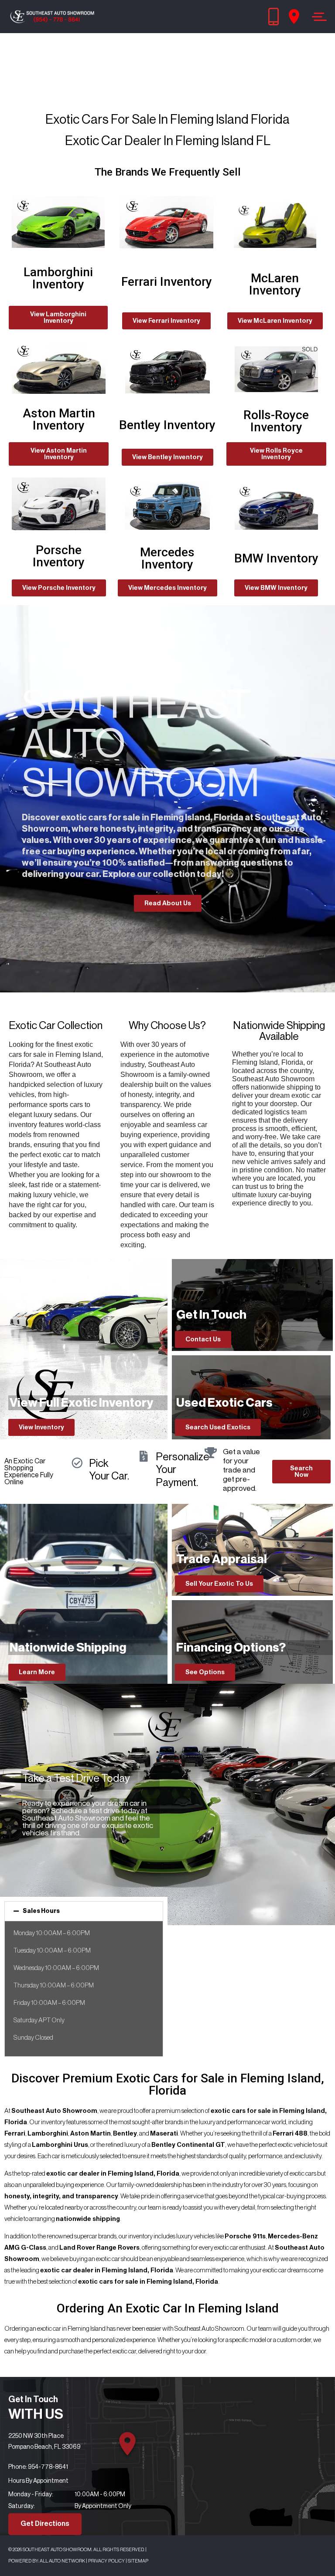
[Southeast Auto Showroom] (52, 17)
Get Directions (45, 2524)
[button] (58, 318)
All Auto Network (62, 2561)
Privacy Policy (106, 2561)
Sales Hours (41, 1911)
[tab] (84, 1911)
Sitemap (138, 2561)
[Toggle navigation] (317, 17)
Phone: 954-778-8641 (38, 2467)
